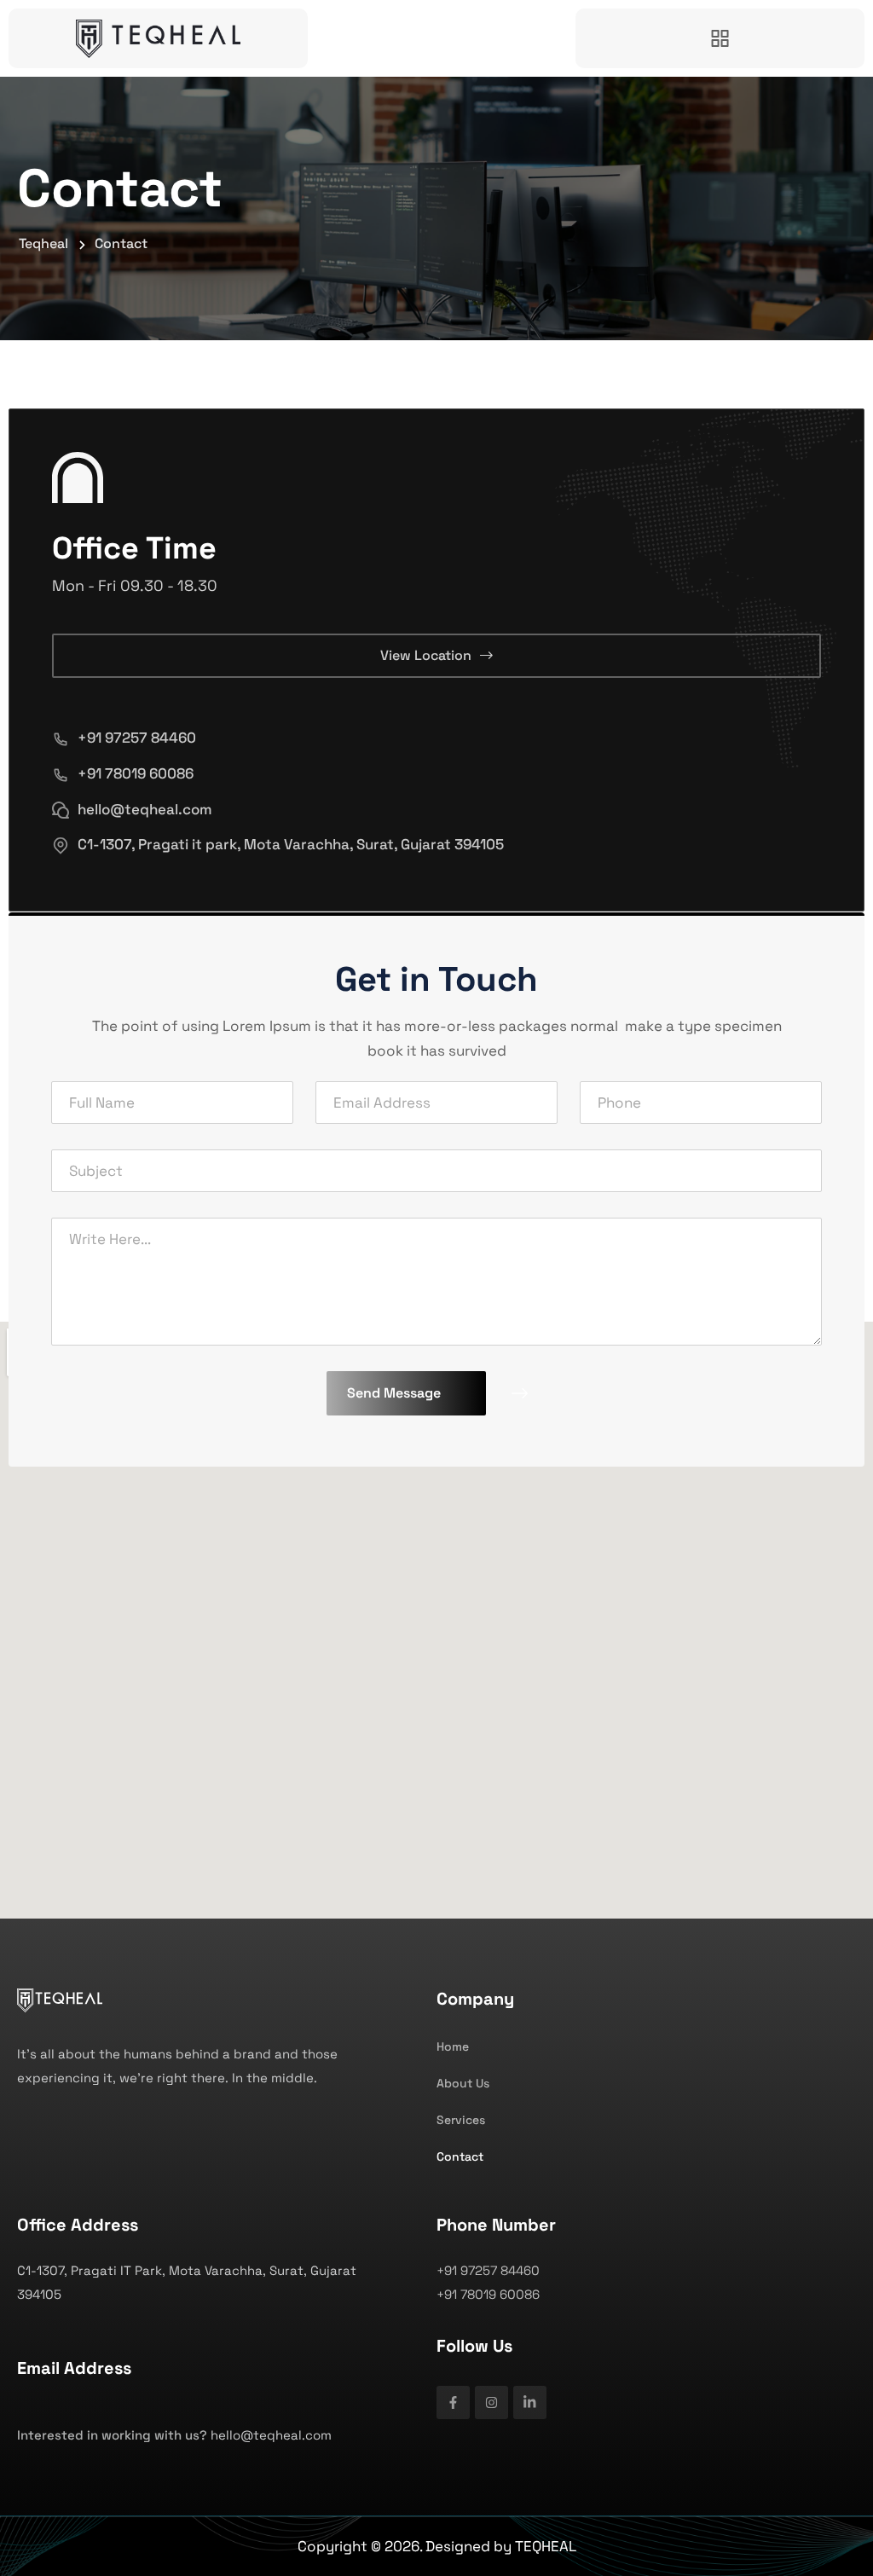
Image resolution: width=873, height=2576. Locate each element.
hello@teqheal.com (145, 809)
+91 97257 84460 (137, 738)
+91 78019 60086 (136, 773)
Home (453, 2046)
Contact (460, 2156)
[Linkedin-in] (530, 2402)
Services (461, 2120)
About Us (463, 2083)
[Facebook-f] (453, 2402)
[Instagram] (491, 2402)
